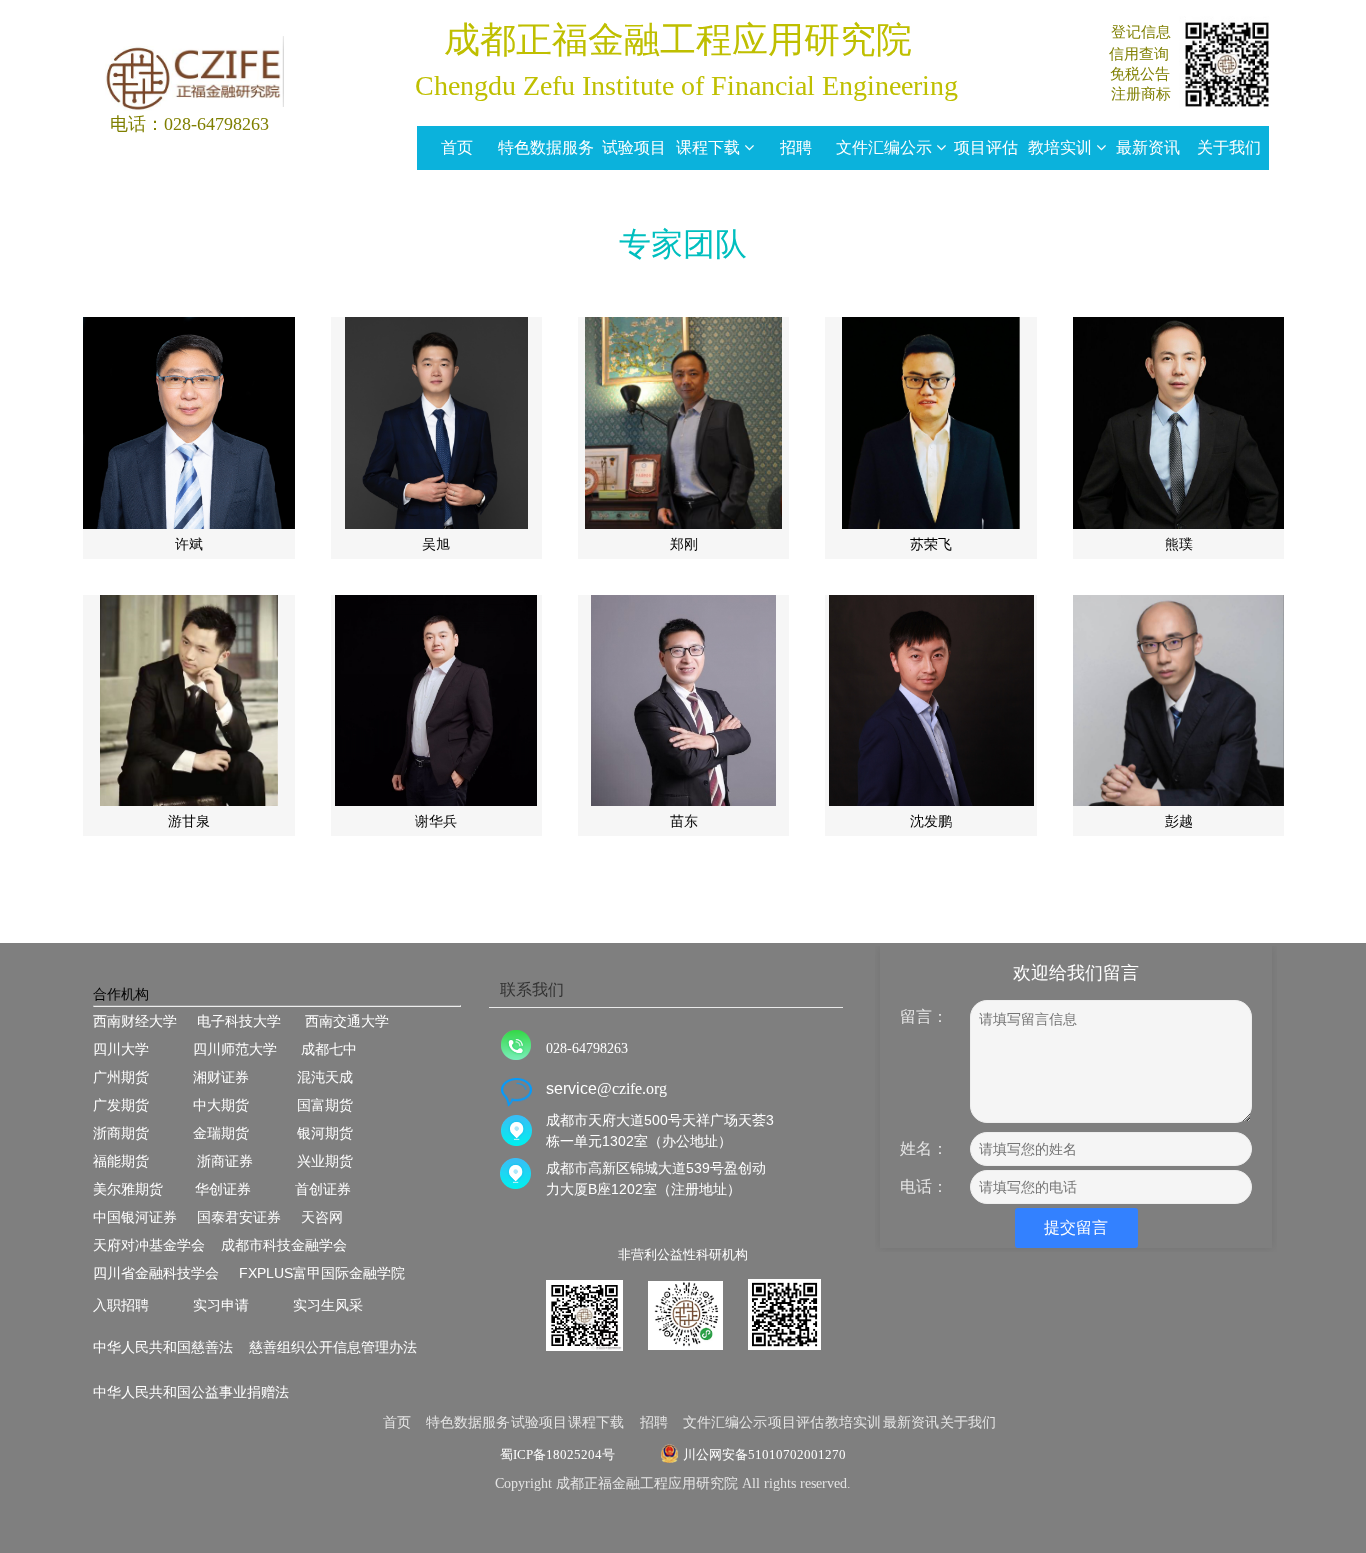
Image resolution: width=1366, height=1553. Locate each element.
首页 (457, 147)
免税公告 (1140, 74)
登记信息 (1141, 32)
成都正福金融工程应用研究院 (678, 40)
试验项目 (634, 147)
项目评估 (986, 147)
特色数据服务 (546, 147)
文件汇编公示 (886, 147)
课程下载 (710, 147)
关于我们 (1229, 147)
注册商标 (1141, 94)
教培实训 (1062, 147)
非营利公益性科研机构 (683, 1254)
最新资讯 (1148, 147)
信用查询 (1139, 54)
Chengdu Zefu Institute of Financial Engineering (683, 85)
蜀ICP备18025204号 (557, 1454)
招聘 (796, 147)
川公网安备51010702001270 (764, 1454)
